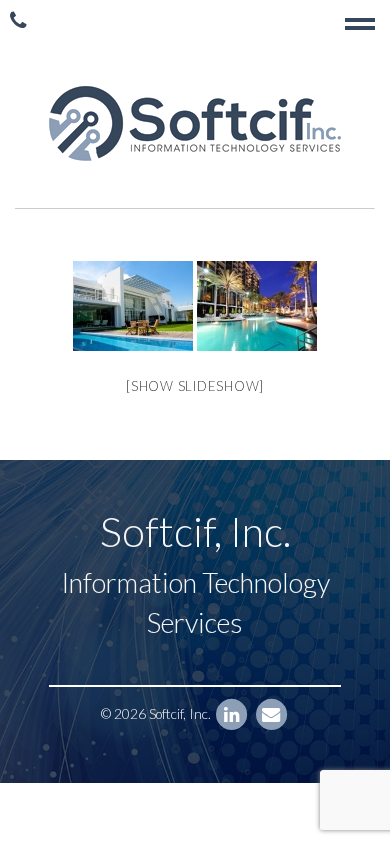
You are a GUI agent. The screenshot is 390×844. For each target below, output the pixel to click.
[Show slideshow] (195, 386)
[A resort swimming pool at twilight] (257, 306)
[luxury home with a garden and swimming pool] (133, 306)
